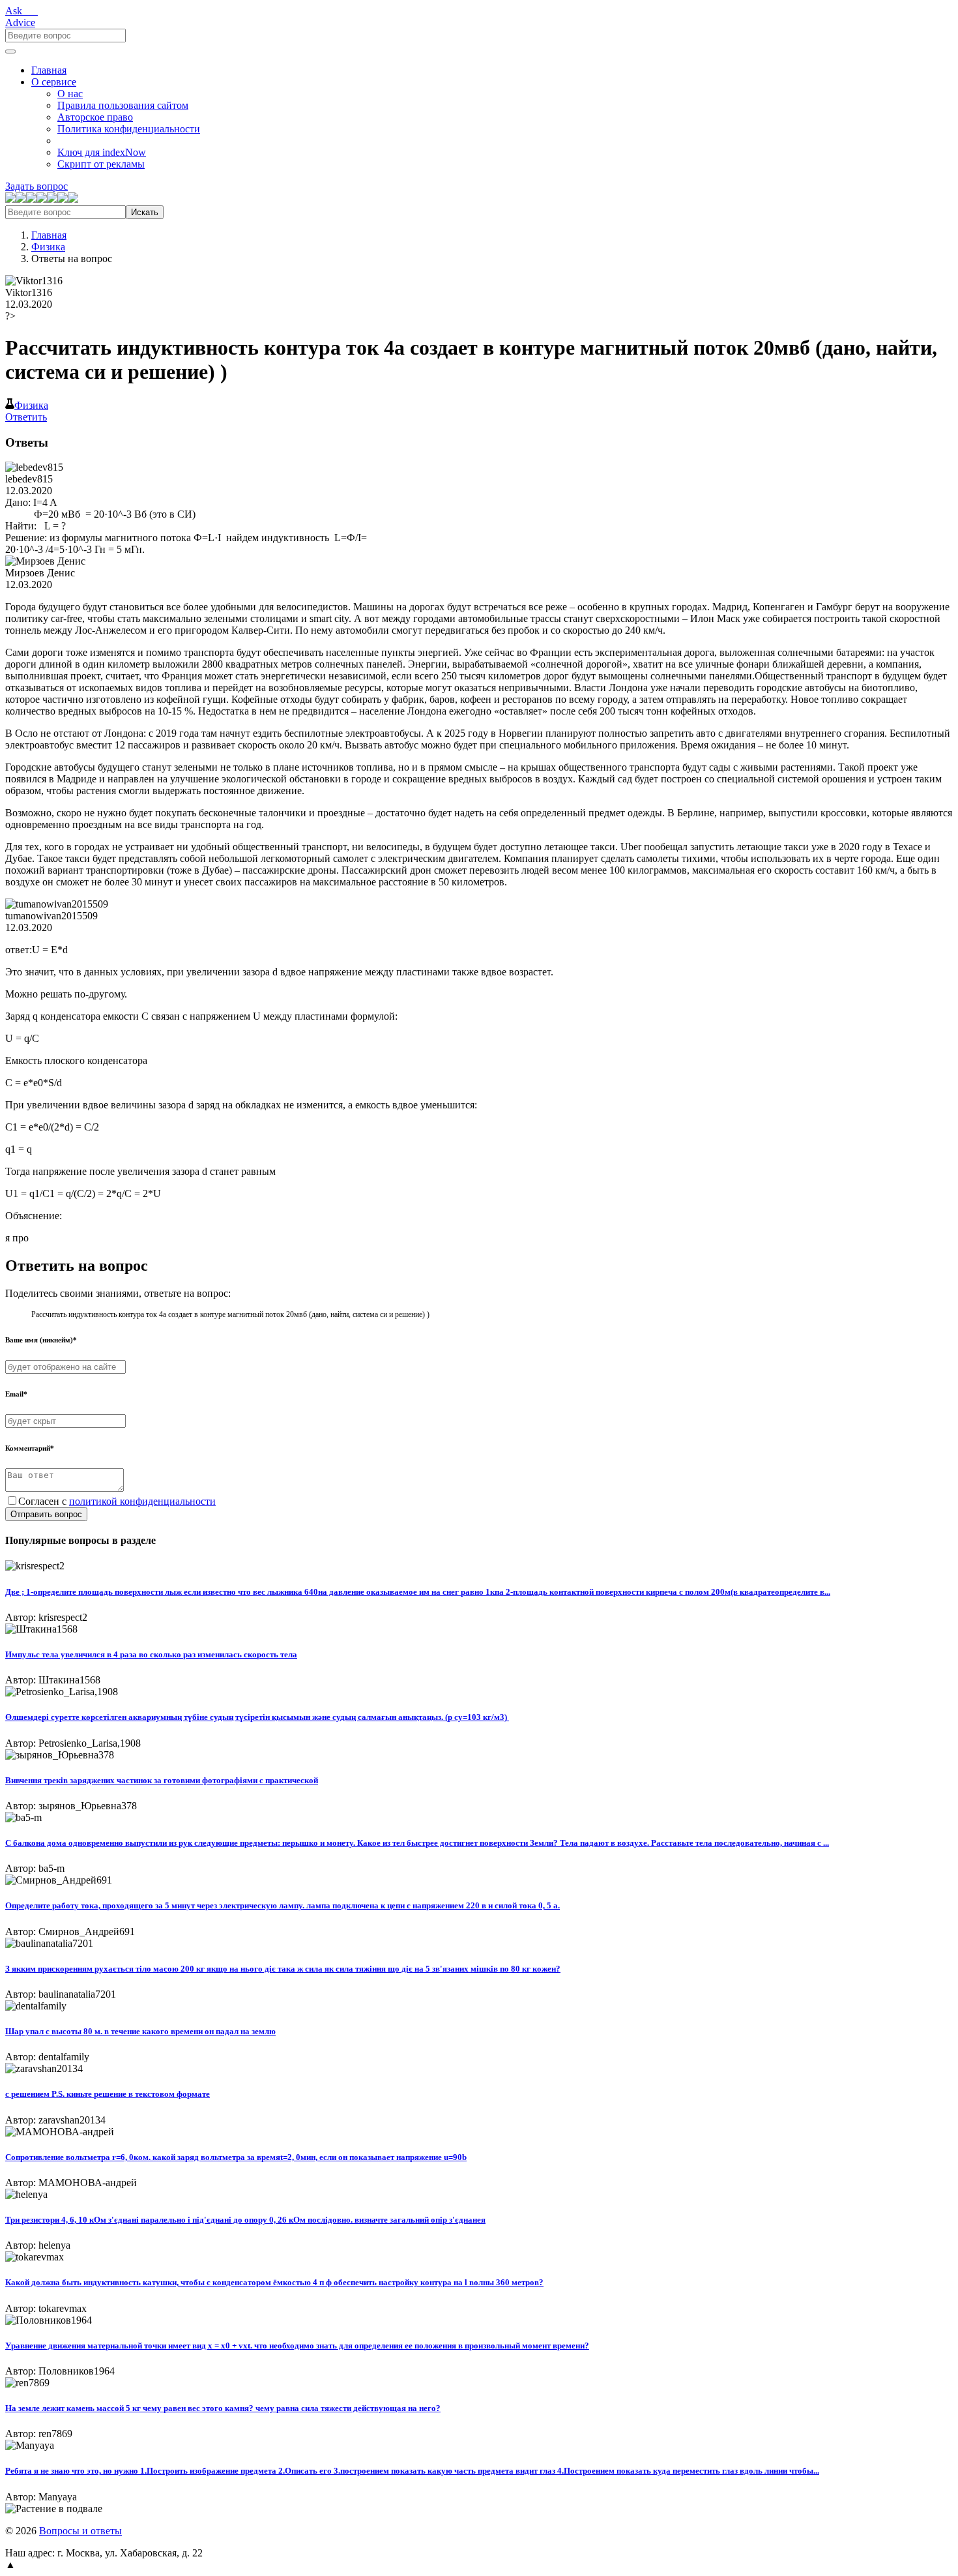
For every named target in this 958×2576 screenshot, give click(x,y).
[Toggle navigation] (10, 52)
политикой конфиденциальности (142, 1501)
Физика (48, 247)
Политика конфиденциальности (129, 129)
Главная (49, 70)
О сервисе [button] (54, 82)
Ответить (26, 417)
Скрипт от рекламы (101, 164)
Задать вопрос (36, 186)
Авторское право (95, 117)
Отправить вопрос (46, 1514)
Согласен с (117, 1501)
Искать (145, 212)
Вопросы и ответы (80, 2531)
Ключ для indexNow (102, 152)
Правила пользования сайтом (123, 105)
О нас (70, 94)
